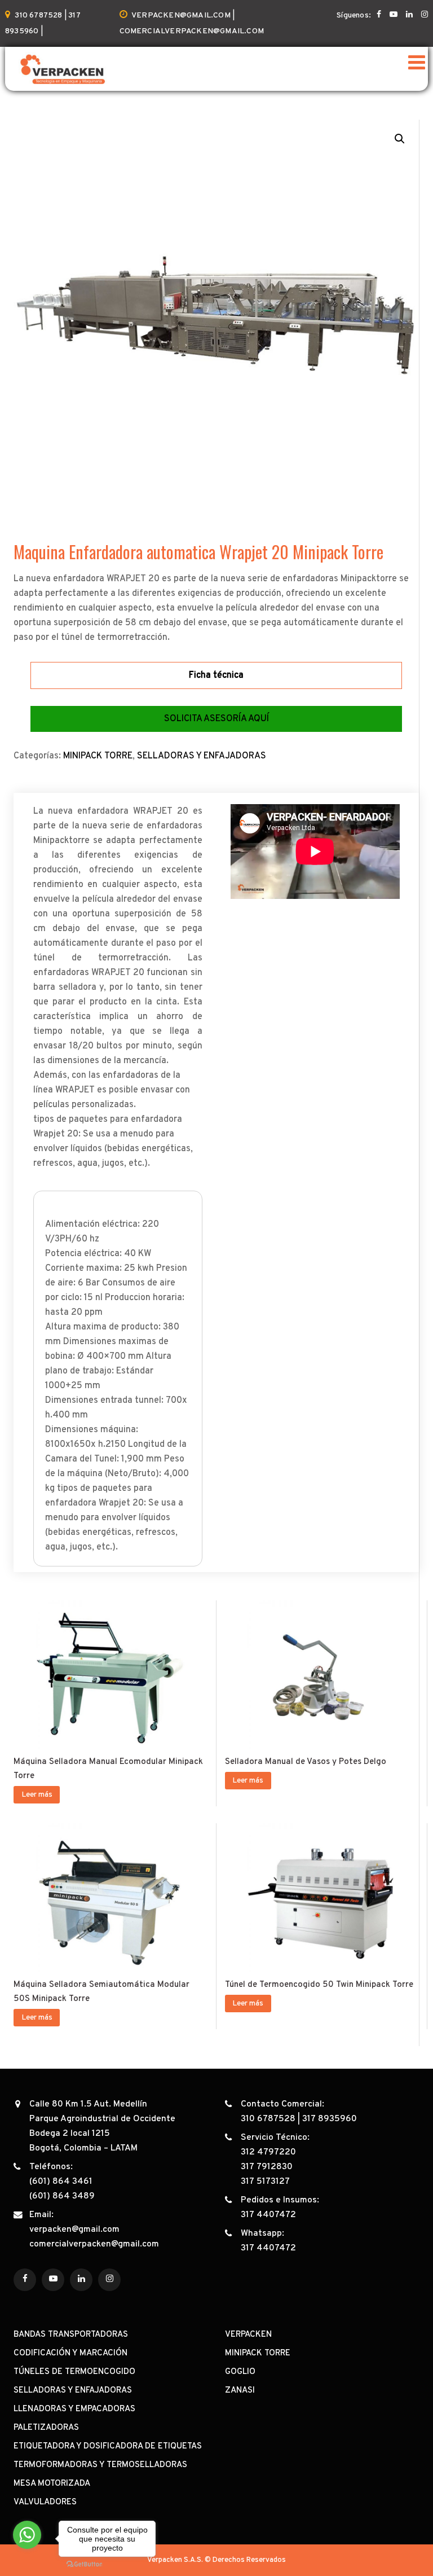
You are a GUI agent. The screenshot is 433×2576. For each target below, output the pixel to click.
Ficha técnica (216, 675)
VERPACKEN (248, 2335)
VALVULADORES (45, 2502)
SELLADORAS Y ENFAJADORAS (202, 756)
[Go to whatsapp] (27, 2535)
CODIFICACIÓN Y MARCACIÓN (70, 2353)
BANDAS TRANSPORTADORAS (71, 2335)
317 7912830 (267, 2167)
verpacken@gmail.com (74, 2230)
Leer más (37, 1795)
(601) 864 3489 (62, 2196)
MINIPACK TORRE (98, 756)
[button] (400, 139)
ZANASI (240, 2391)
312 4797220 (268, 2152)
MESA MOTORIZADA (52, 2484)
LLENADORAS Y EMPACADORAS (74, 2409)
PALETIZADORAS (46, 2428)
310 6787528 (268, 2119)
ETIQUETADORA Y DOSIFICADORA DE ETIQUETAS (108, 2446)
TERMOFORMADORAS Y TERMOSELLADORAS (100, 2465)
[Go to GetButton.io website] (85, 2564)
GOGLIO (240, 2372)
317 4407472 (268, 2215)
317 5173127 (265, 2182)
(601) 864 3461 (61, 2182)
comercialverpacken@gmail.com (94, 2244)
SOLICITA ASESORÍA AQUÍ (216, 719)
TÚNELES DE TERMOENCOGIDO (74, 2372)
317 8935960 (330, 2119)
